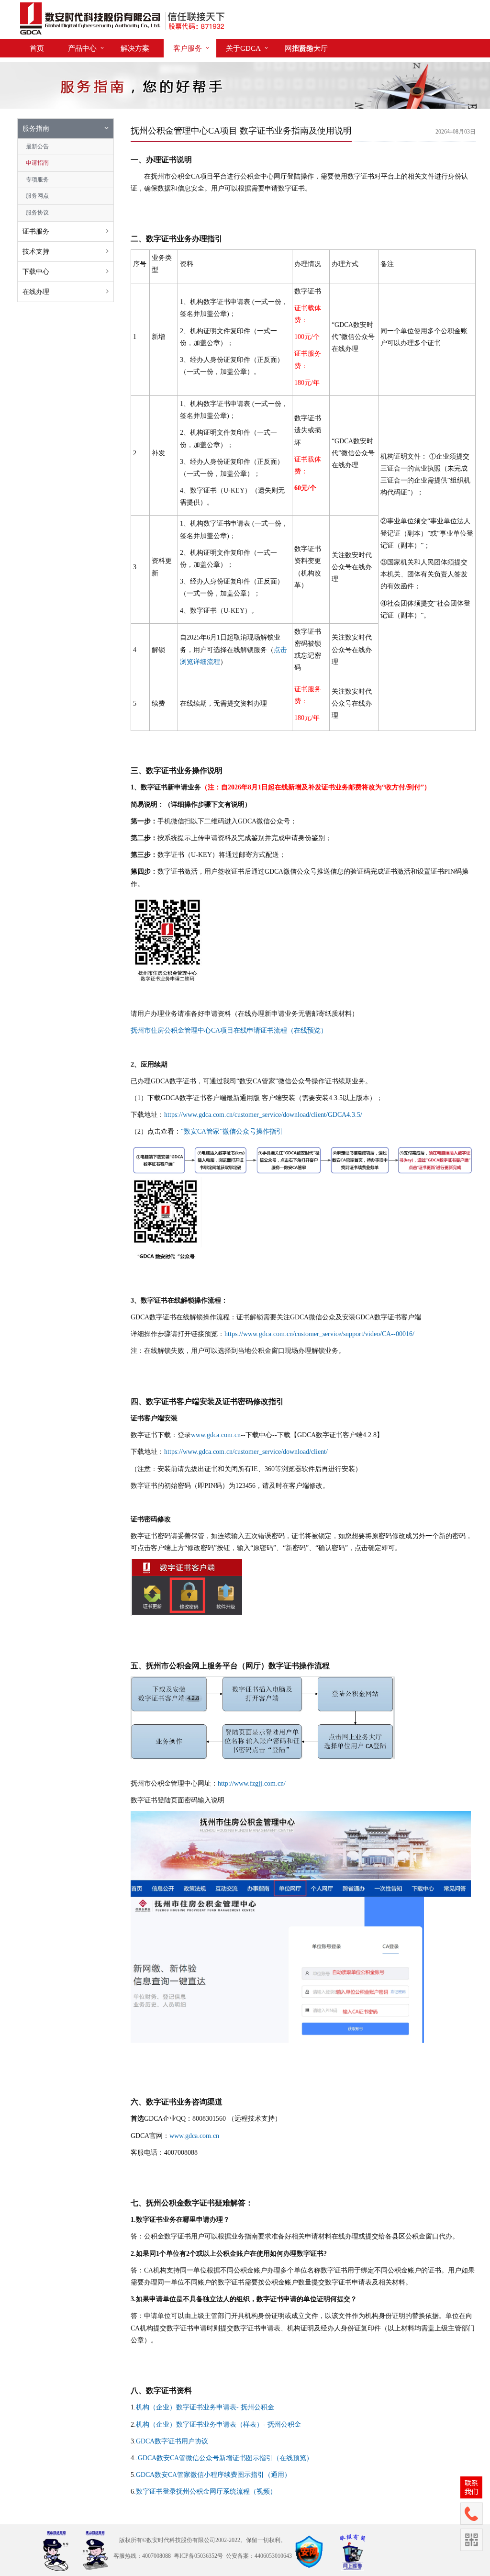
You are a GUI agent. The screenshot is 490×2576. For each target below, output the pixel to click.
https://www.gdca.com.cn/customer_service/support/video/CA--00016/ (319, 1334)
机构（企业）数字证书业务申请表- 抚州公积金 (205, 2407)
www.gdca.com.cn (216, 1435)
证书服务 (36, 231)
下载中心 (36, 272)
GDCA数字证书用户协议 (172, 2441)
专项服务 (37, 180)
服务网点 (37, 196)
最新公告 (37, 146)
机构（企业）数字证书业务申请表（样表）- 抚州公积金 (218, 2424)
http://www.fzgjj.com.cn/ (252, 1783)
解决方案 (135, 48)
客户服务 (188, 48)
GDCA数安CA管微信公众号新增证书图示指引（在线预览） (225, 2458)
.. (136, 2458)
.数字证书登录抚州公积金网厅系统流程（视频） (205, 2492)
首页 (37, 48)
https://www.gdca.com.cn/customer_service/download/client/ (246, 1452)
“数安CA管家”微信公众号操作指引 (232, 1131)
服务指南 (36, 129)
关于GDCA (243, 48)
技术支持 (36, 252)
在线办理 (36, 292)
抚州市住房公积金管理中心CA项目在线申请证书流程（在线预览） (229, 1030)
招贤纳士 (306, 48)
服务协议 (37, 213)
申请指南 (37, 163)
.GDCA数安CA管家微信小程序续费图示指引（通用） (212, 2475)
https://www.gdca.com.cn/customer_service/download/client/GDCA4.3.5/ (263, 1115)
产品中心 (82, 48)
